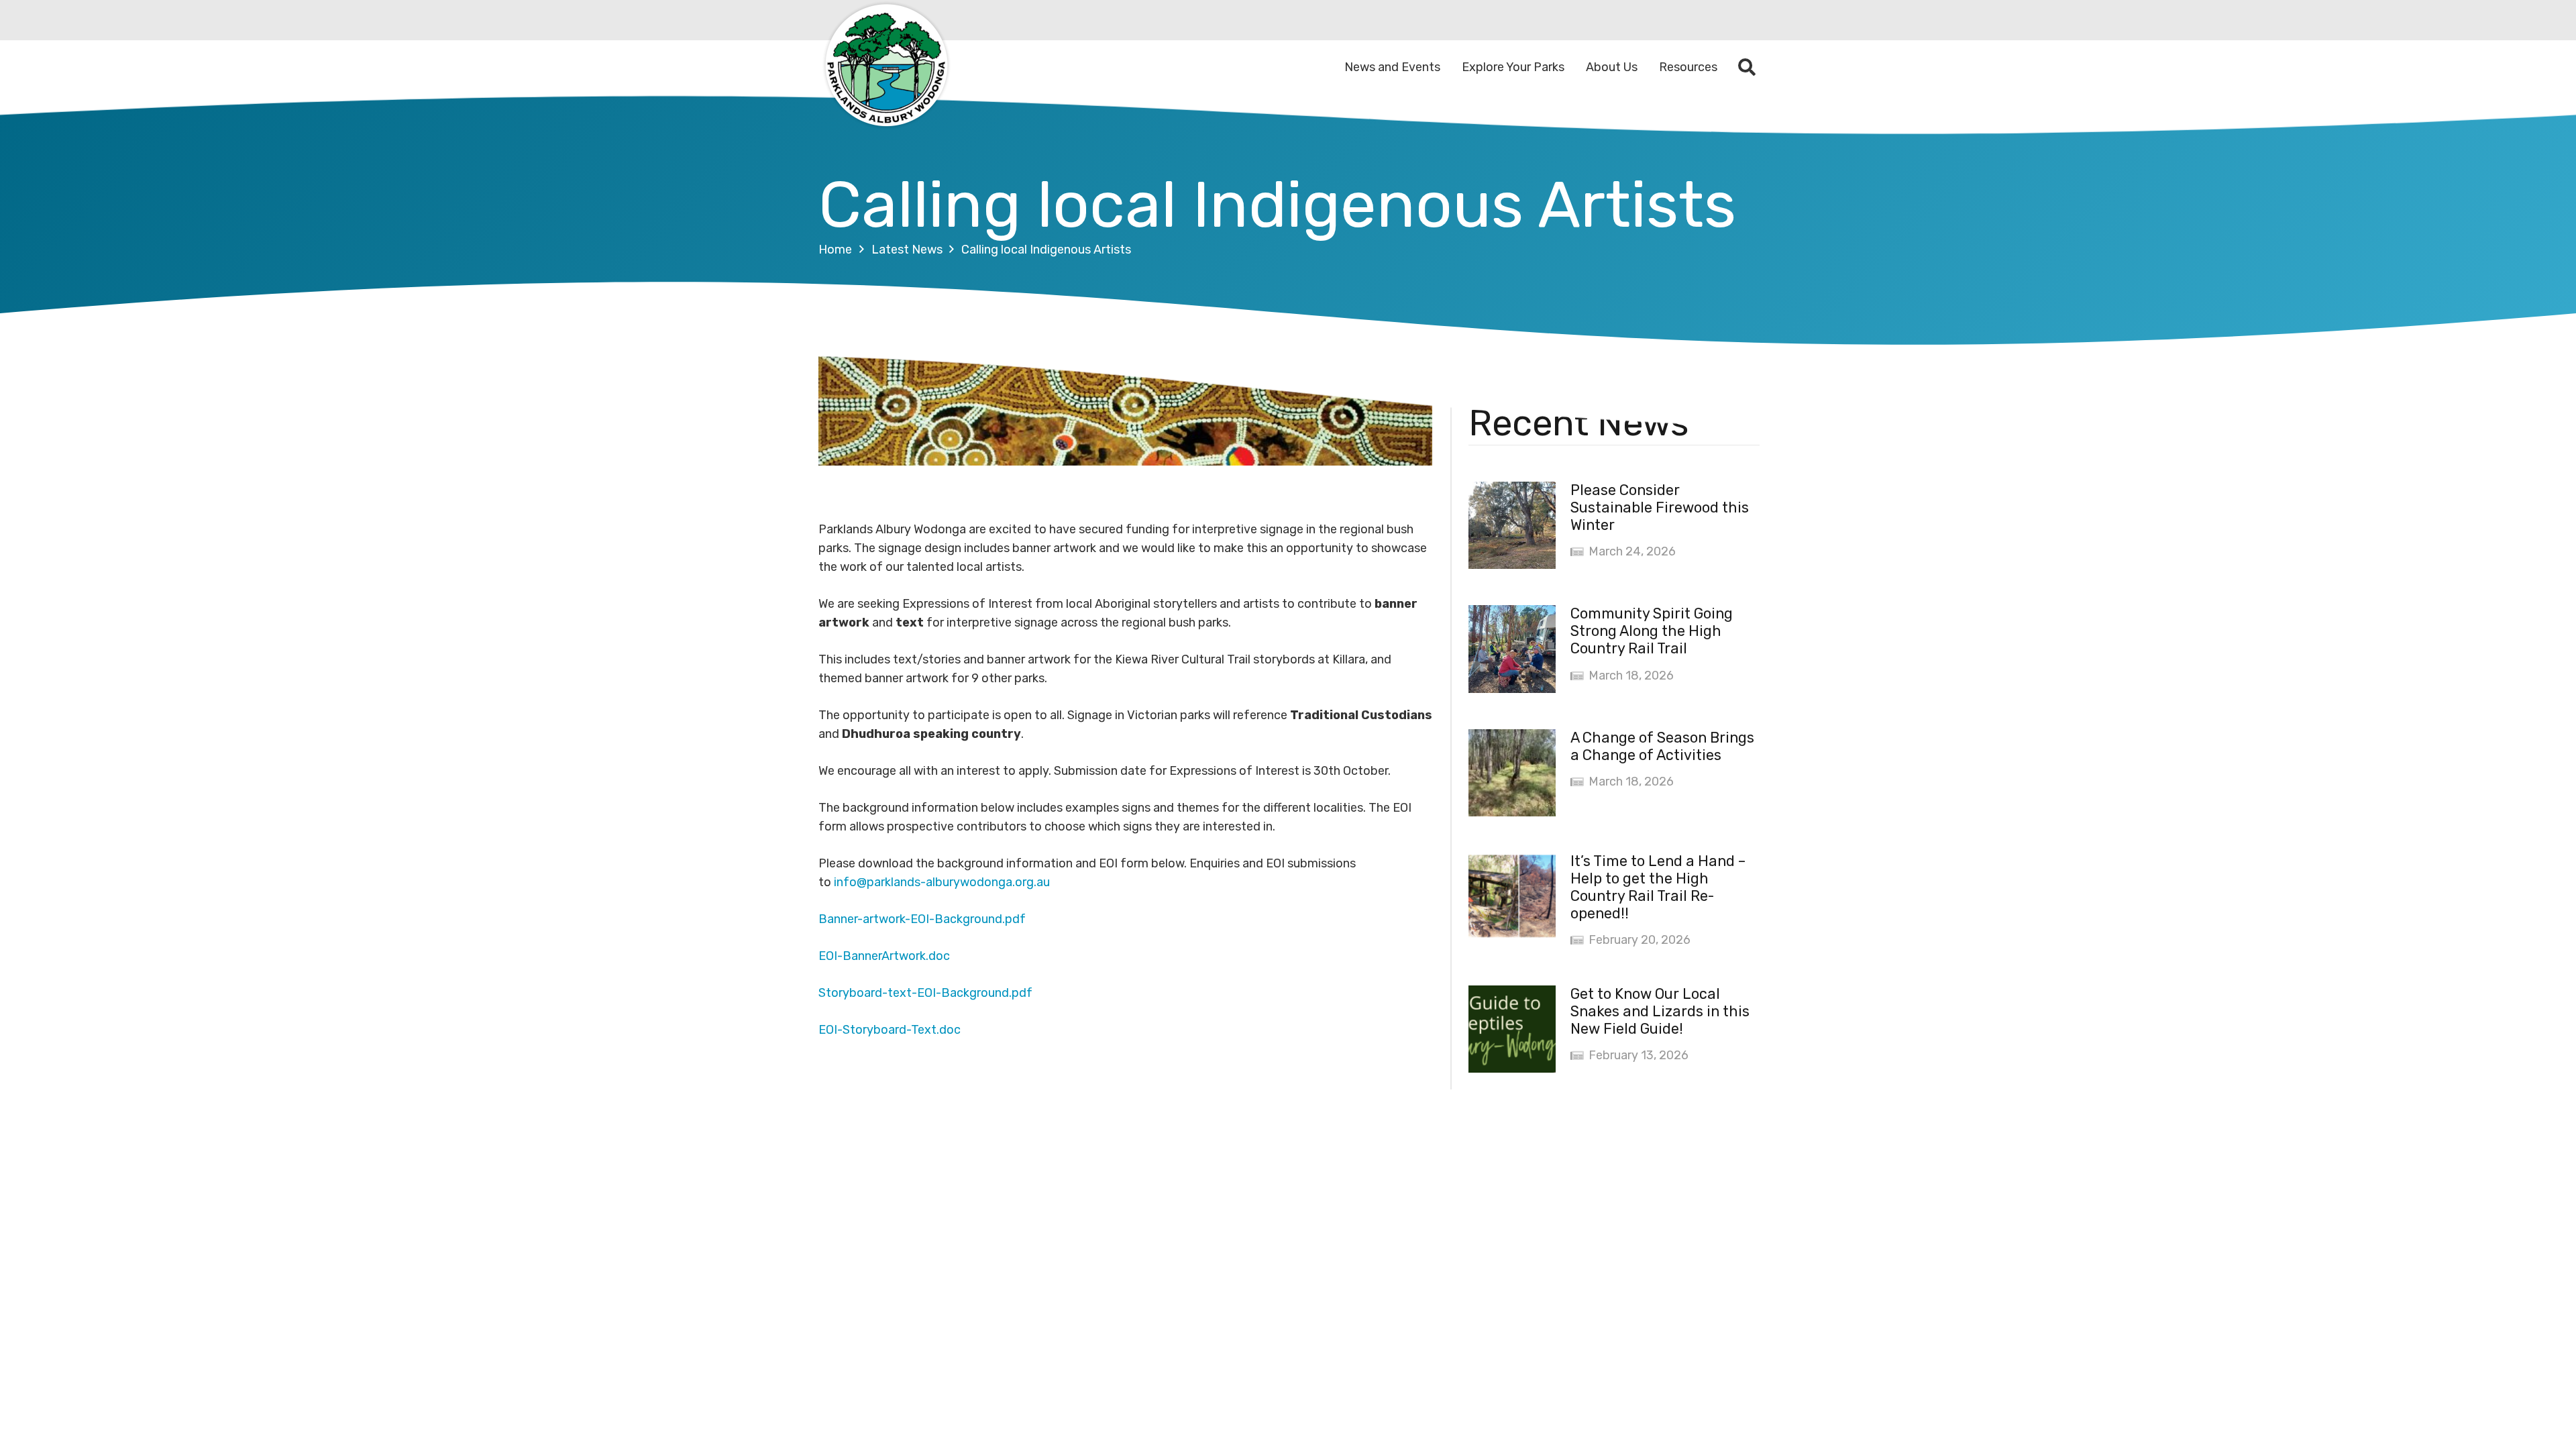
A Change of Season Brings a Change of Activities (1662, 746)
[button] (1747, 67)
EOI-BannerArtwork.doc (884, 956)
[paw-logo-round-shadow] (885, 67)
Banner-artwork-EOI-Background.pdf (922, 919)
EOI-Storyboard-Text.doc (890, 1030)
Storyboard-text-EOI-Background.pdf (925, 993)
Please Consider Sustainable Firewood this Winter (1660, 507)
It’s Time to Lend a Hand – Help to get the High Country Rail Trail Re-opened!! (1658, 887)
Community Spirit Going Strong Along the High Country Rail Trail (1652, 631)
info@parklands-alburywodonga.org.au (942, 882)
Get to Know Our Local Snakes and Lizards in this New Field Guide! (1660, 1011)
